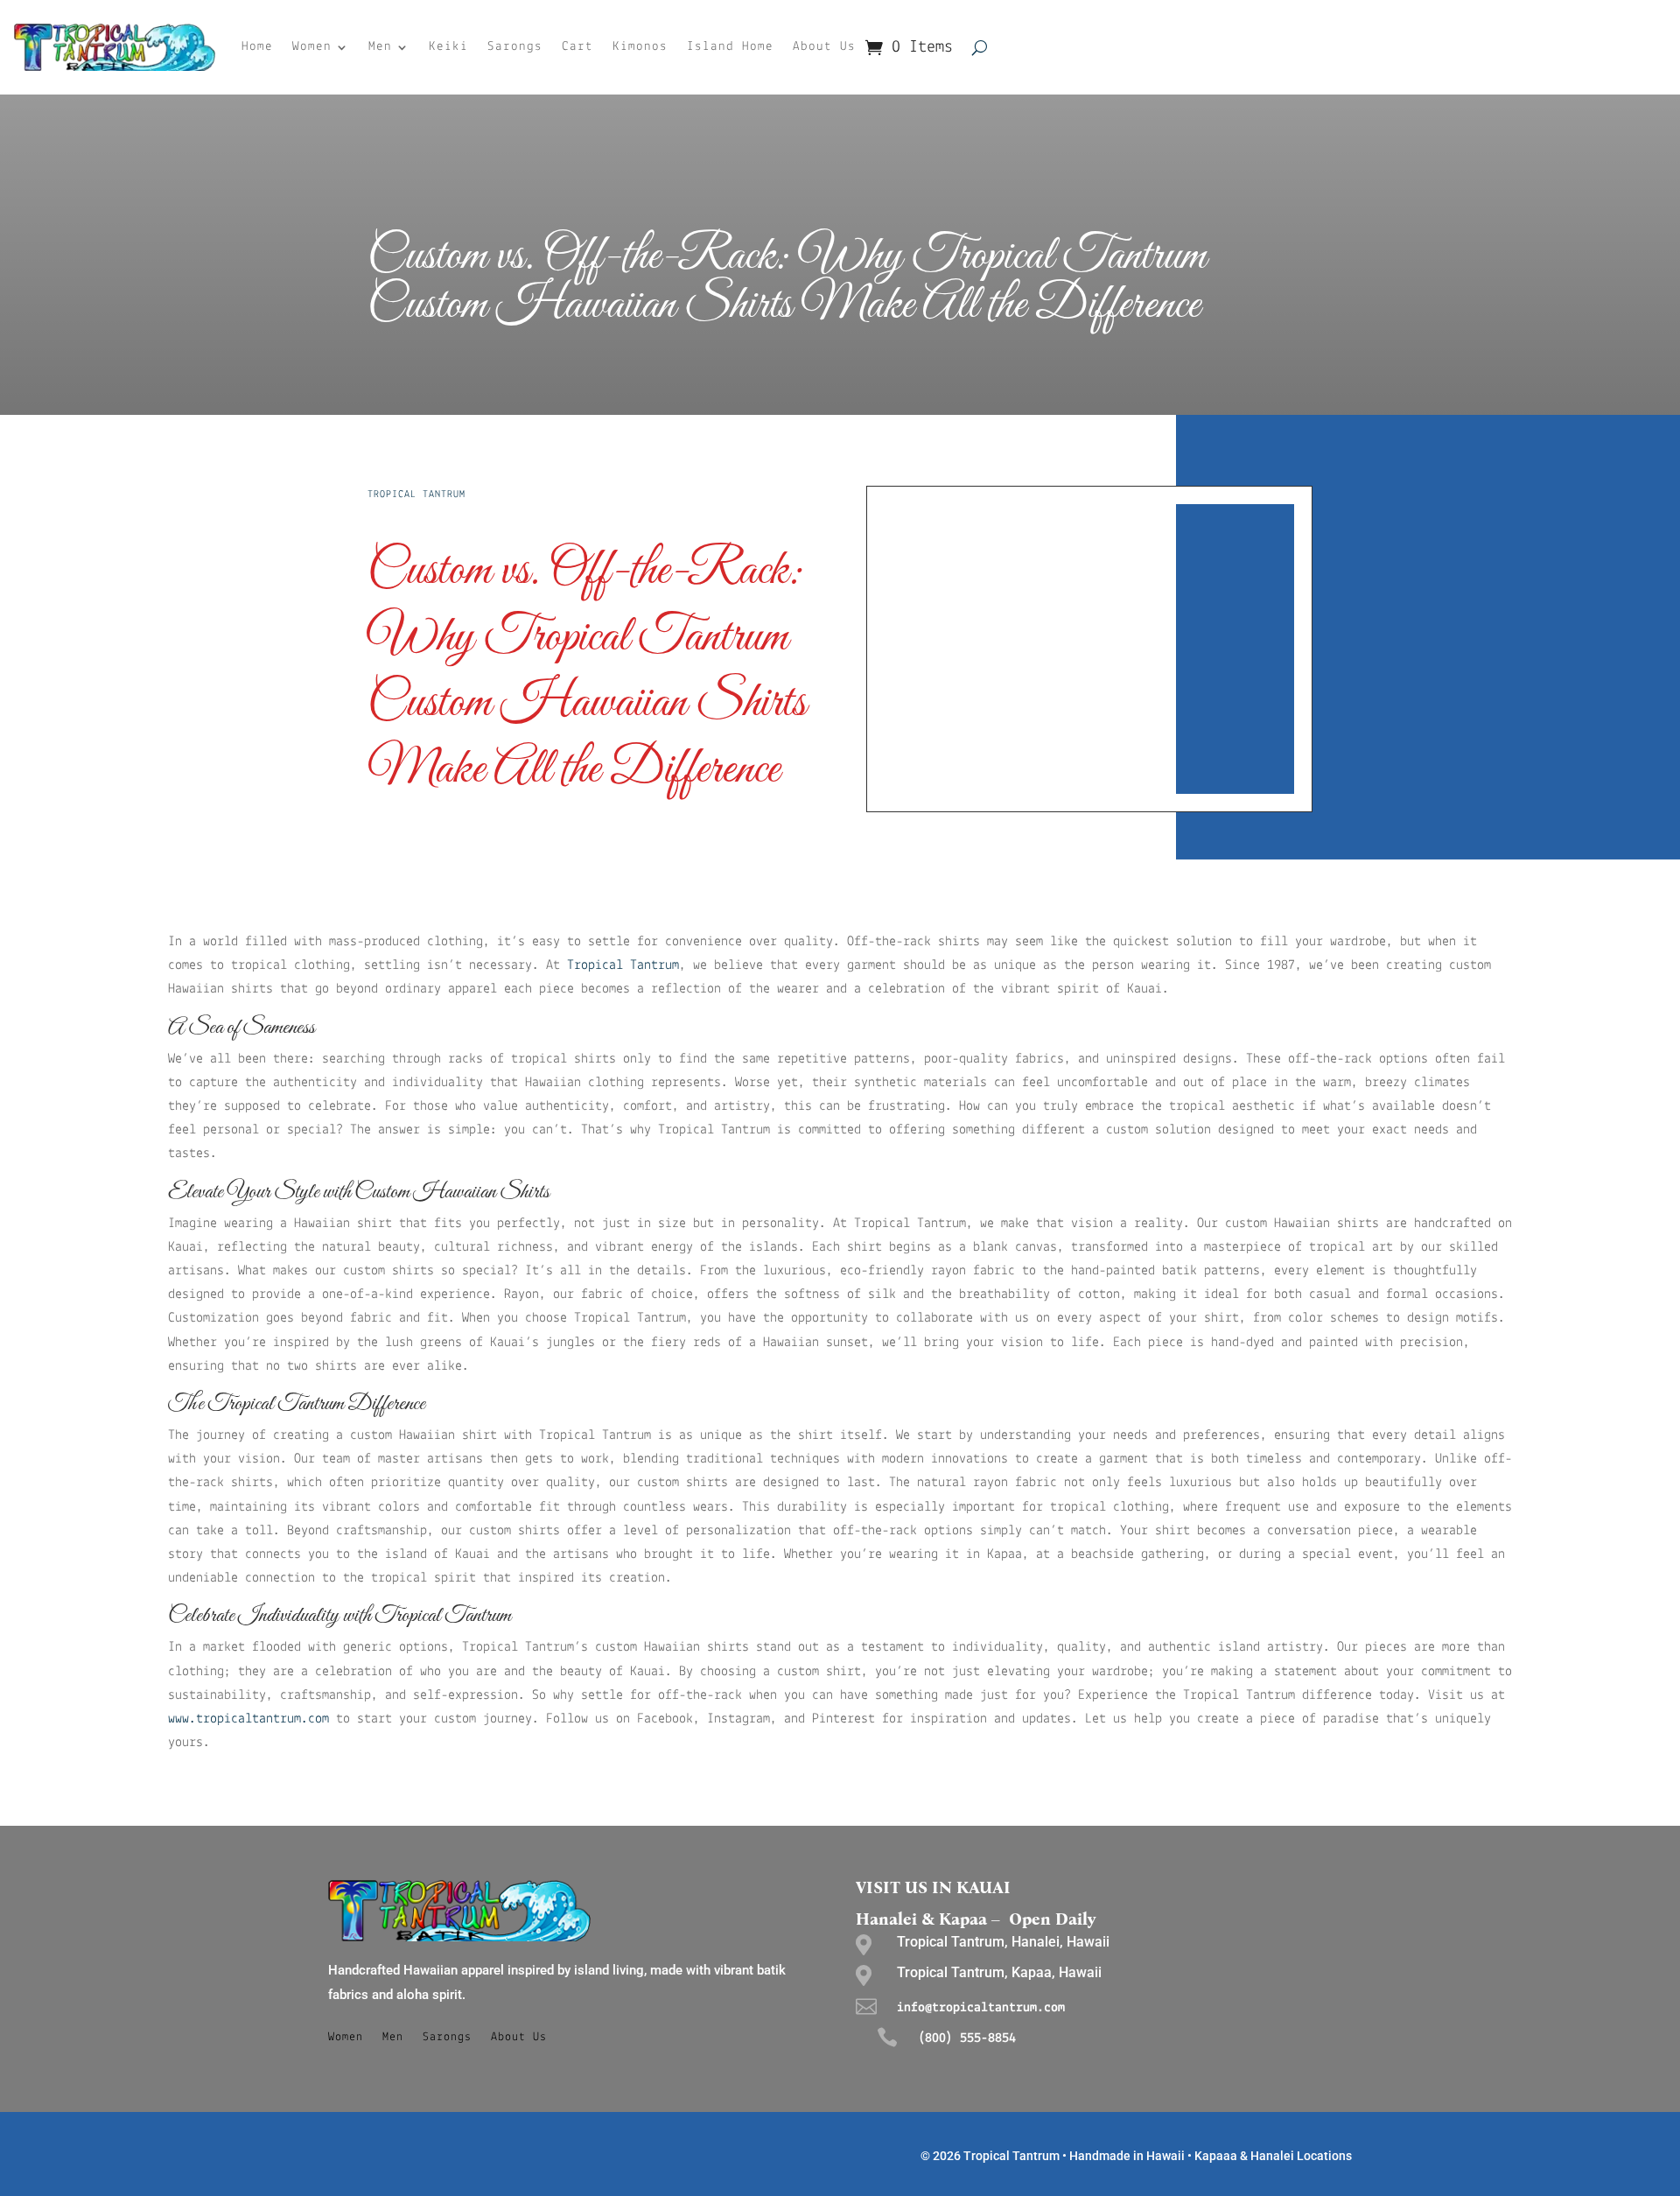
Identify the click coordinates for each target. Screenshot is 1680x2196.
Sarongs (515, 47)
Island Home (730, 47)
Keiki (448, 47)
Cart (577, 47)
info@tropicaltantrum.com (981, 2008)
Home (257, 47)
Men (380, 47)
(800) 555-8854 (967, 2038)
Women (312, 47)
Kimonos (640, 47)
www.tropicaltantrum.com (248, 1719)
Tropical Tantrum (416, 495)
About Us (824, 47)
